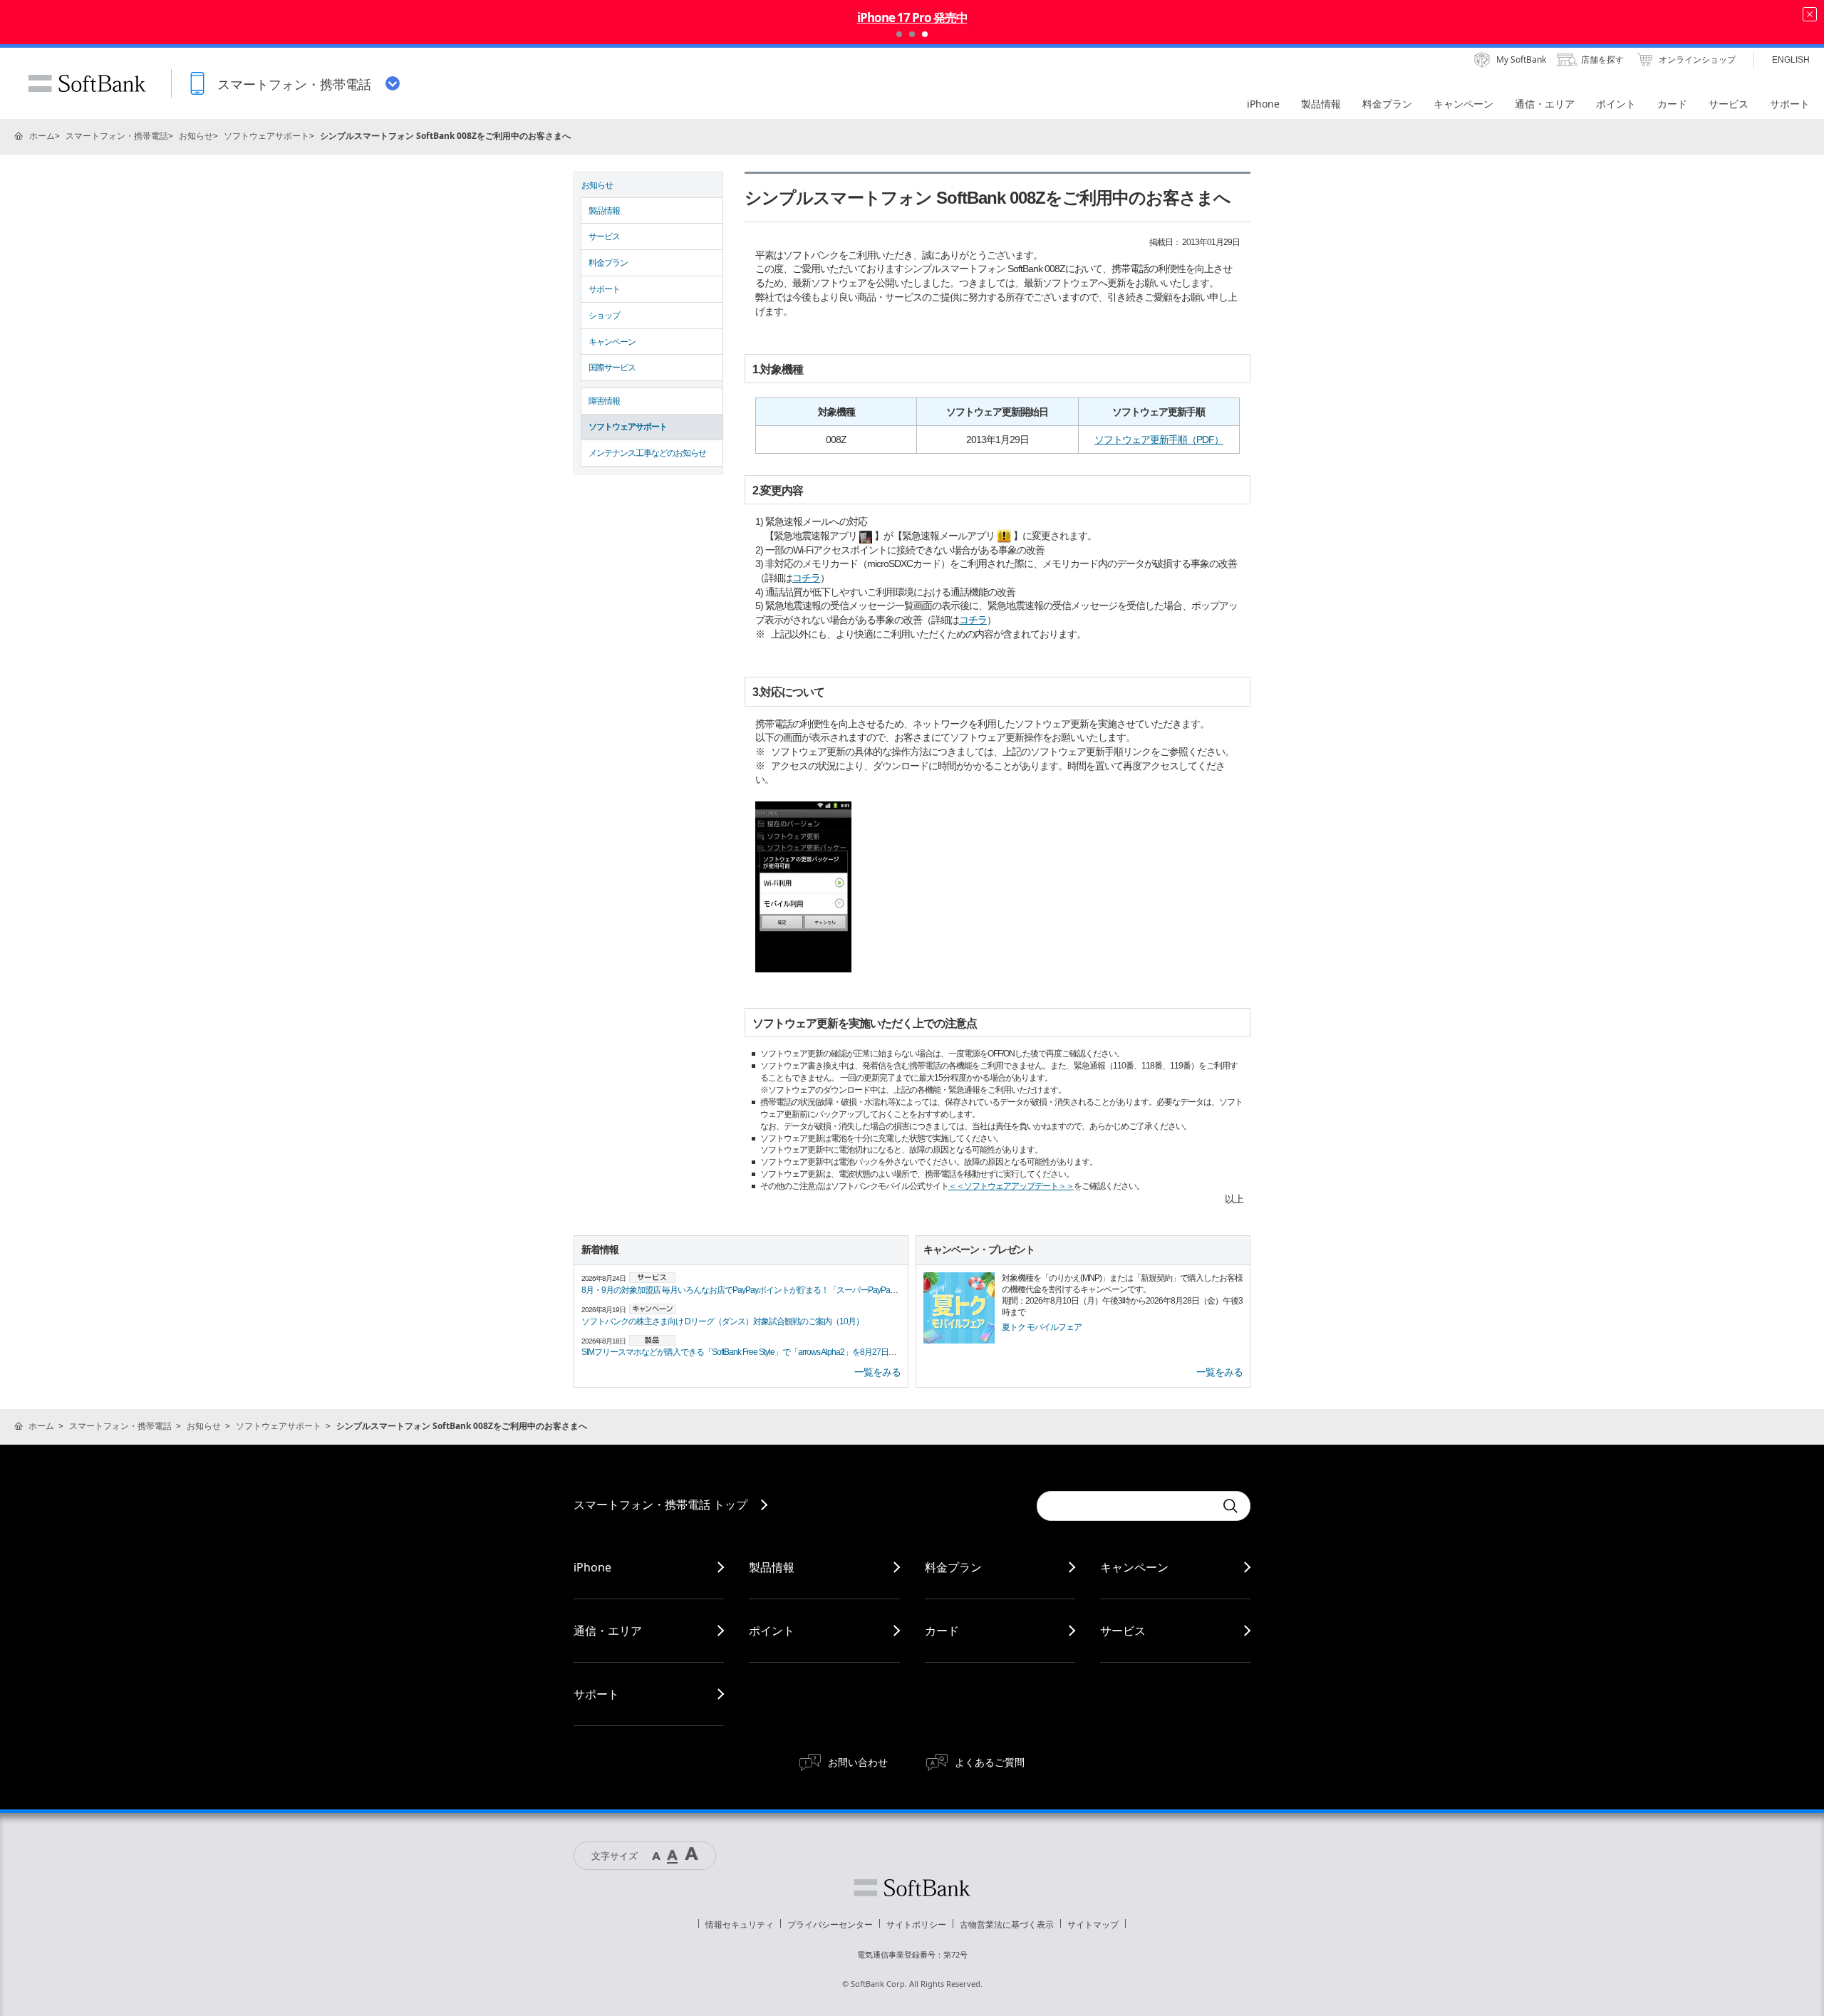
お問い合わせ (858, 1762)
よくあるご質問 (990, 1762)
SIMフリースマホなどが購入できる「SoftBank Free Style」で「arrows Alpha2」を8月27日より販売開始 (758, 1352)
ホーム (42, 136)
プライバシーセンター (830, 1924)
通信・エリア (608, 1631)
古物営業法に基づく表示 (1007, 1924)
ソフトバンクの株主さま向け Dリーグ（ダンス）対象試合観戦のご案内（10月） (722, 1321)
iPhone (592, 1567)
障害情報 (604, 401)
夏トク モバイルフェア (1042, 1327)
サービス (604, 237)
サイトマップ (1093, 1924)
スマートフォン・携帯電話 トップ (660, 1505)
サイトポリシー (916, 1924)
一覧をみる (877, 1372)
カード (942, 1631)
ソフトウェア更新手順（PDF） (1159, 440)
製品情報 (604, 211)
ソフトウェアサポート (266, 136)
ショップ (604, 316)
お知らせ (196, 136)
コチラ (806, 578)
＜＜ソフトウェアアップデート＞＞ (1011, 1186)
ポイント (772, 1631)
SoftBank (87, 83)
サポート (604, 289)
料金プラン (608, 263)
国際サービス (612, 368)
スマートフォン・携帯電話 (117, 136)
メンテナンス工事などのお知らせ (647, 453)
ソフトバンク (912, 1888)
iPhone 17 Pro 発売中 (912, 17)
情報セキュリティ (740, 1924)
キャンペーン (612, 342)
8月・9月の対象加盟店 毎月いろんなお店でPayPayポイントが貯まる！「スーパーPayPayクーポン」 (757, 1290)
